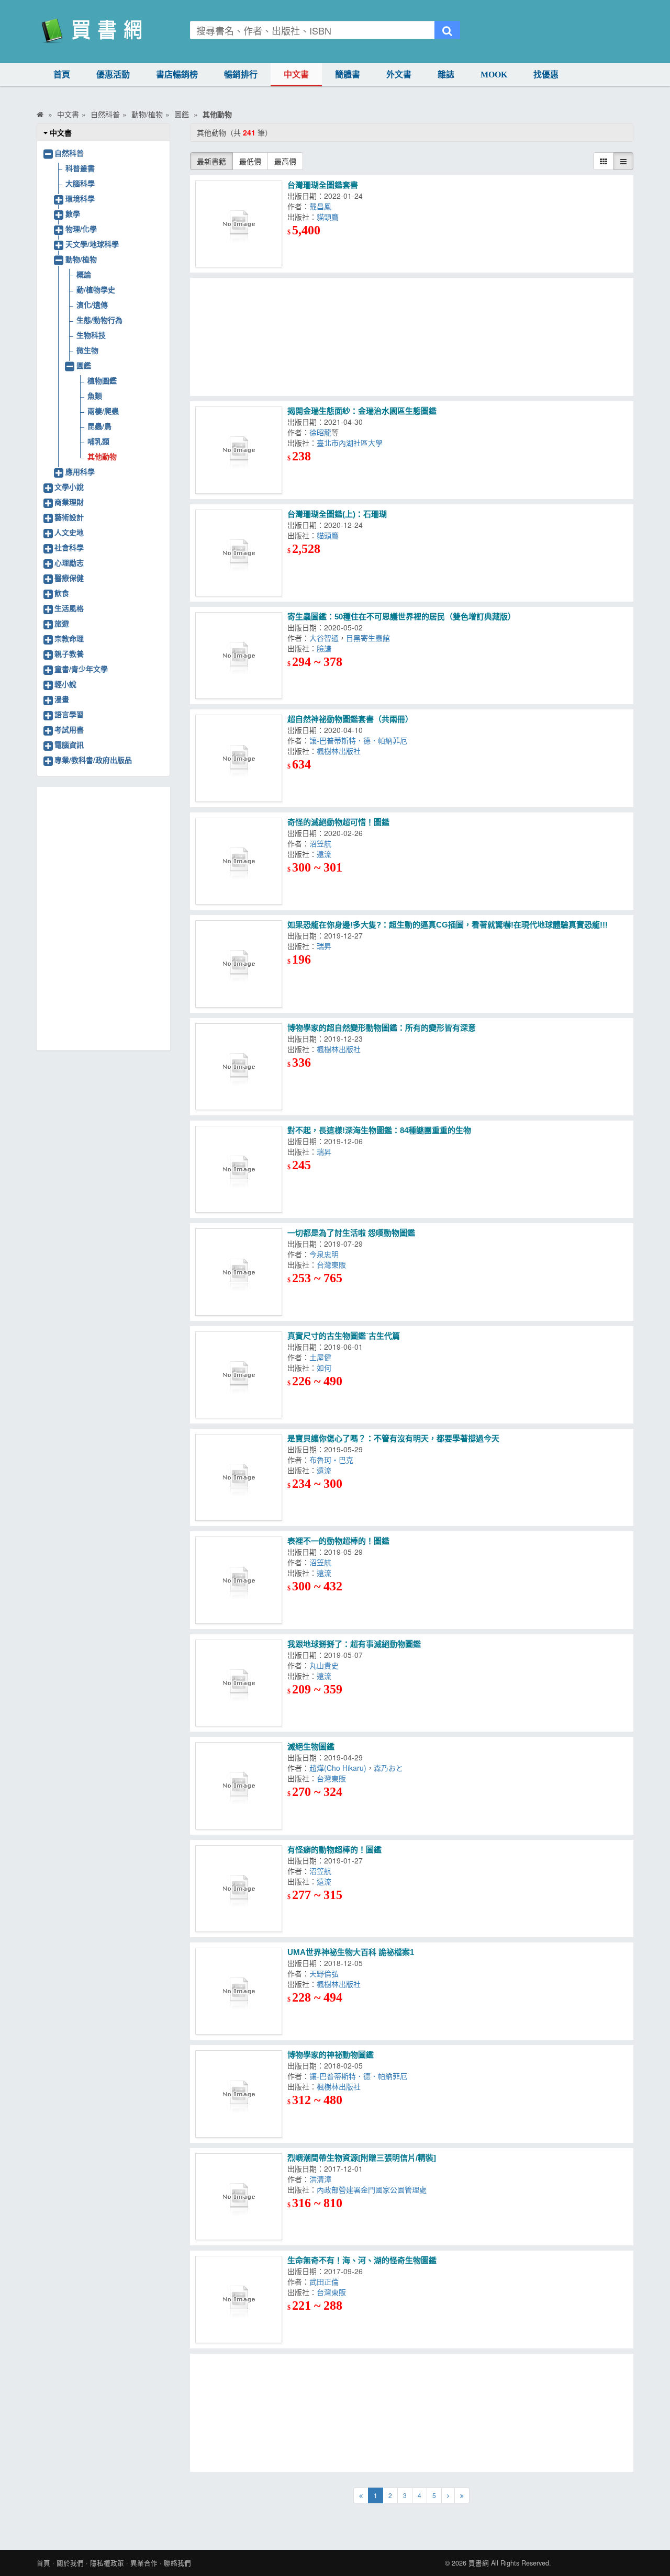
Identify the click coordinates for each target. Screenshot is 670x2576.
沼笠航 (322, 843)
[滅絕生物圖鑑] (239, 1786)
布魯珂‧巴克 (333, 1460)
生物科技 (91, 335)
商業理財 (69, 502)
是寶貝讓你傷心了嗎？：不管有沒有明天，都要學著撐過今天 (393, 1438)
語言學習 (69, 714)
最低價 (250, 161)
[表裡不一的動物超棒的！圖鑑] (239, 1580)
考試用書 (69, 729)
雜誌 (446, 75)
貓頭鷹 (330, 217)
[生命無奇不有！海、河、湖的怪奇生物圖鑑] (239, 2299)
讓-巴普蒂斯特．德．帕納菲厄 (360, 740)
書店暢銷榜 (177, 75)
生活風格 (69, 608)
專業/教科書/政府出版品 (93, 760)
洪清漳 (322, 2179)
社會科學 (69, 547)
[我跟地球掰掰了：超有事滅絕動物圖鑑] (239, 1683)
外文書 (399, 75)
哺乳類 (98, 441)
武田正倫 (324, 2281)
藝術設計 (69, 517)
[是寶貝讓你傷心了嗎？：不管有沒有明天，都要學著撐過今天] (239, 1477)
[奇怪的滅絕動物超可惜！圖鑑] (239, 861)
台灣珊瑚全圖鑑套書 (323, 185)
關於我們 (70, 2563)
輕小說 (65, 684)
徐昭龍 (320, 432)
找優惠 (546, 75)
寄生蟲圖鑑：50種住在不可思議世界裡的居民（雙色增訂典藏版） (401, 617)
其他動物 (102, 456)
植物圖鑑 (102, 380)
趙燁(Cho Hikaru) (338, 1768)
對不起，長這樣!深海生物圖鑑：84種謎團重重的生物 (379, 1130)
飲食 (62, 593)
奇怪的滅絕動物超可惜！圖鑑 (338, 822)
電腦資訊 (69, 744)
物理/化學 (81, 229)
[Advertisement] (412, 337)
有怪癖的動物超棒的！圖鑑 (334, 1850)
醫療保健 (69, 578)
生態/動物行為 (99, 320)
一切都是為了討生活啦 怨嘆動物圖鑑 (351, 1233)
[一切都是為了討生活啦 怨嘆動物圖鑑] (239, 1272)
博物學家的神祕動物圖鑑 (331, 2055)
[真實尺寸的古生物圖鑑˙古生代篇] (239, 1375)
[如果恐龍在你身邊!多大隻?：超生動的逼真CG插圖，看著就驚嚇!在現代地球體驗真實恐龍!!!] (239, 964)
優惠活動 (113, 75)
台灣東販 (333, 1264)
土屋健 (322, 1357)
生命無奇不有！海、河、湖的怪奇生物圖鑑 (362, 2260)
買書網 (479, 2563)
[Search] (447, 30)
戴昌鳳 (322, 206)
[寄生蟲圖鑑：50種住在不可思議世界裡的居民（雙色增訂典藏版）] (239, 656)
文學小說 (69, 487)
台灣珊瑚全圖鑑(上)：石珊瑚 (337, 514)
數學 (73, 213)
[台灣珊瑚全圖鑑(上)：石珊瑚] (239, 553)
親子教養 (69, 653)
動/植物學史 (96, 289)
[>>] (462, 2495)
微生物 (87, 350)
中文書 (296, 75)
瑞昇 (324, 946)
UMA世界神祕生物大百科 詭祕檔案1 (351, 1952)
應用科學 (80, 471)
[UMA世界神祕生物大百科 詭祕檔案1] (239, 1991)
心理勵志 (69, 562)
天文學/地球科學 (92, 244)
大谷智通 (324, 638)
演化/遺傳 (92, 304)
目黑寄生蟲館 (370, 638)
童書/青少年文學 (81, 669)
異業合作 (144, 2563)
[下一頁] (448, 2495)
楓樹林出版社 (341, 751)
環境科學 (80, 198)
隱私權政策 (107, 2563)
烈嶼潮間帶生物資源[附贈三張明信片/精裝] (362, 2158)
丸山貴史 (326, 1665)
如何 (326, 1368)
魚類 (95, 396)
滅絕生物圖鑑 (311, 1747)
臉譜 (326, 648)
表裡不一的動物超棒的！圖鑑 (338, 1541)
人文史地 (69, 532)
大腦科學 (80, 183)
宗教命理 (69, 638)
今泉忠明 (326, 1254)
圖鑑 (84, 365)
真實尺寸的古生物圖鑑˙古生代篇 (344, 1336)
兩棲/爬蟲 (103, 411)
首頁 (62, 75)
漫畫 (62, 699)
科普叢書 (80, 168)
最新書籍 (211, 161)
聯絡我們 (177, 2563)
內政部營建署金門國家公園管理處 (374, 2189)
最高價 (285, 161)
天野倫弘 (326, 1973)
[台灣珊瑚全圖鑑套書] (239, 224)
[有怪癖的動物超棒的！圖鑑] (239, 1889)
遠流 (326, 854)
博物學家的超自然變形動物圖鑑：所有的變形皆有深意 (382, 1028)
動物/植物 (81, 259)
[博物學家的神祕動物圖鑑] (239, 2094)
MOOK (494, 75)
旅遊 (62, 623)
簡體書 (348, 75)
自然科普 (69, 153)
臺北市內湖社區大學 (352, 443)
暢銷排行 (241, 75)
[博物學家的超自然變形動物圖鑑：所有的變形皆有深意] (239, 1067)
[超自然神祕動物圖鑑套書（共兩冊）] (239, 758)
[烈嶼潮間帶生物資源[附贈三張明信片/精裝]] (239, 2197)
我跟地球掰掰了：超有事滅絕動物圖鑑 (354, 1644)
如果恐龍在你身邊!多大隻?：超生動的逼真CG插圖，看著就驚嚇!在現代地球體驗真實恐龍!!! (448, 925)
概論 (84, 274)
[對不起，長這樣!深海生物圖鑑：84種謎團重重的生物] (239, 1169)
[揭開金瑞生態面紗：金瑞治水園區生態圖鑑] (239, 450)
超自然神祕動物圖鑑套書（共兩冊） (350, 719)
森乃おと (390, 1768)
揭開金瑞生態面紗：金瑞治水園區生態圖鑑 (362, 411)
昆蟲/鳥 (99, 426)
